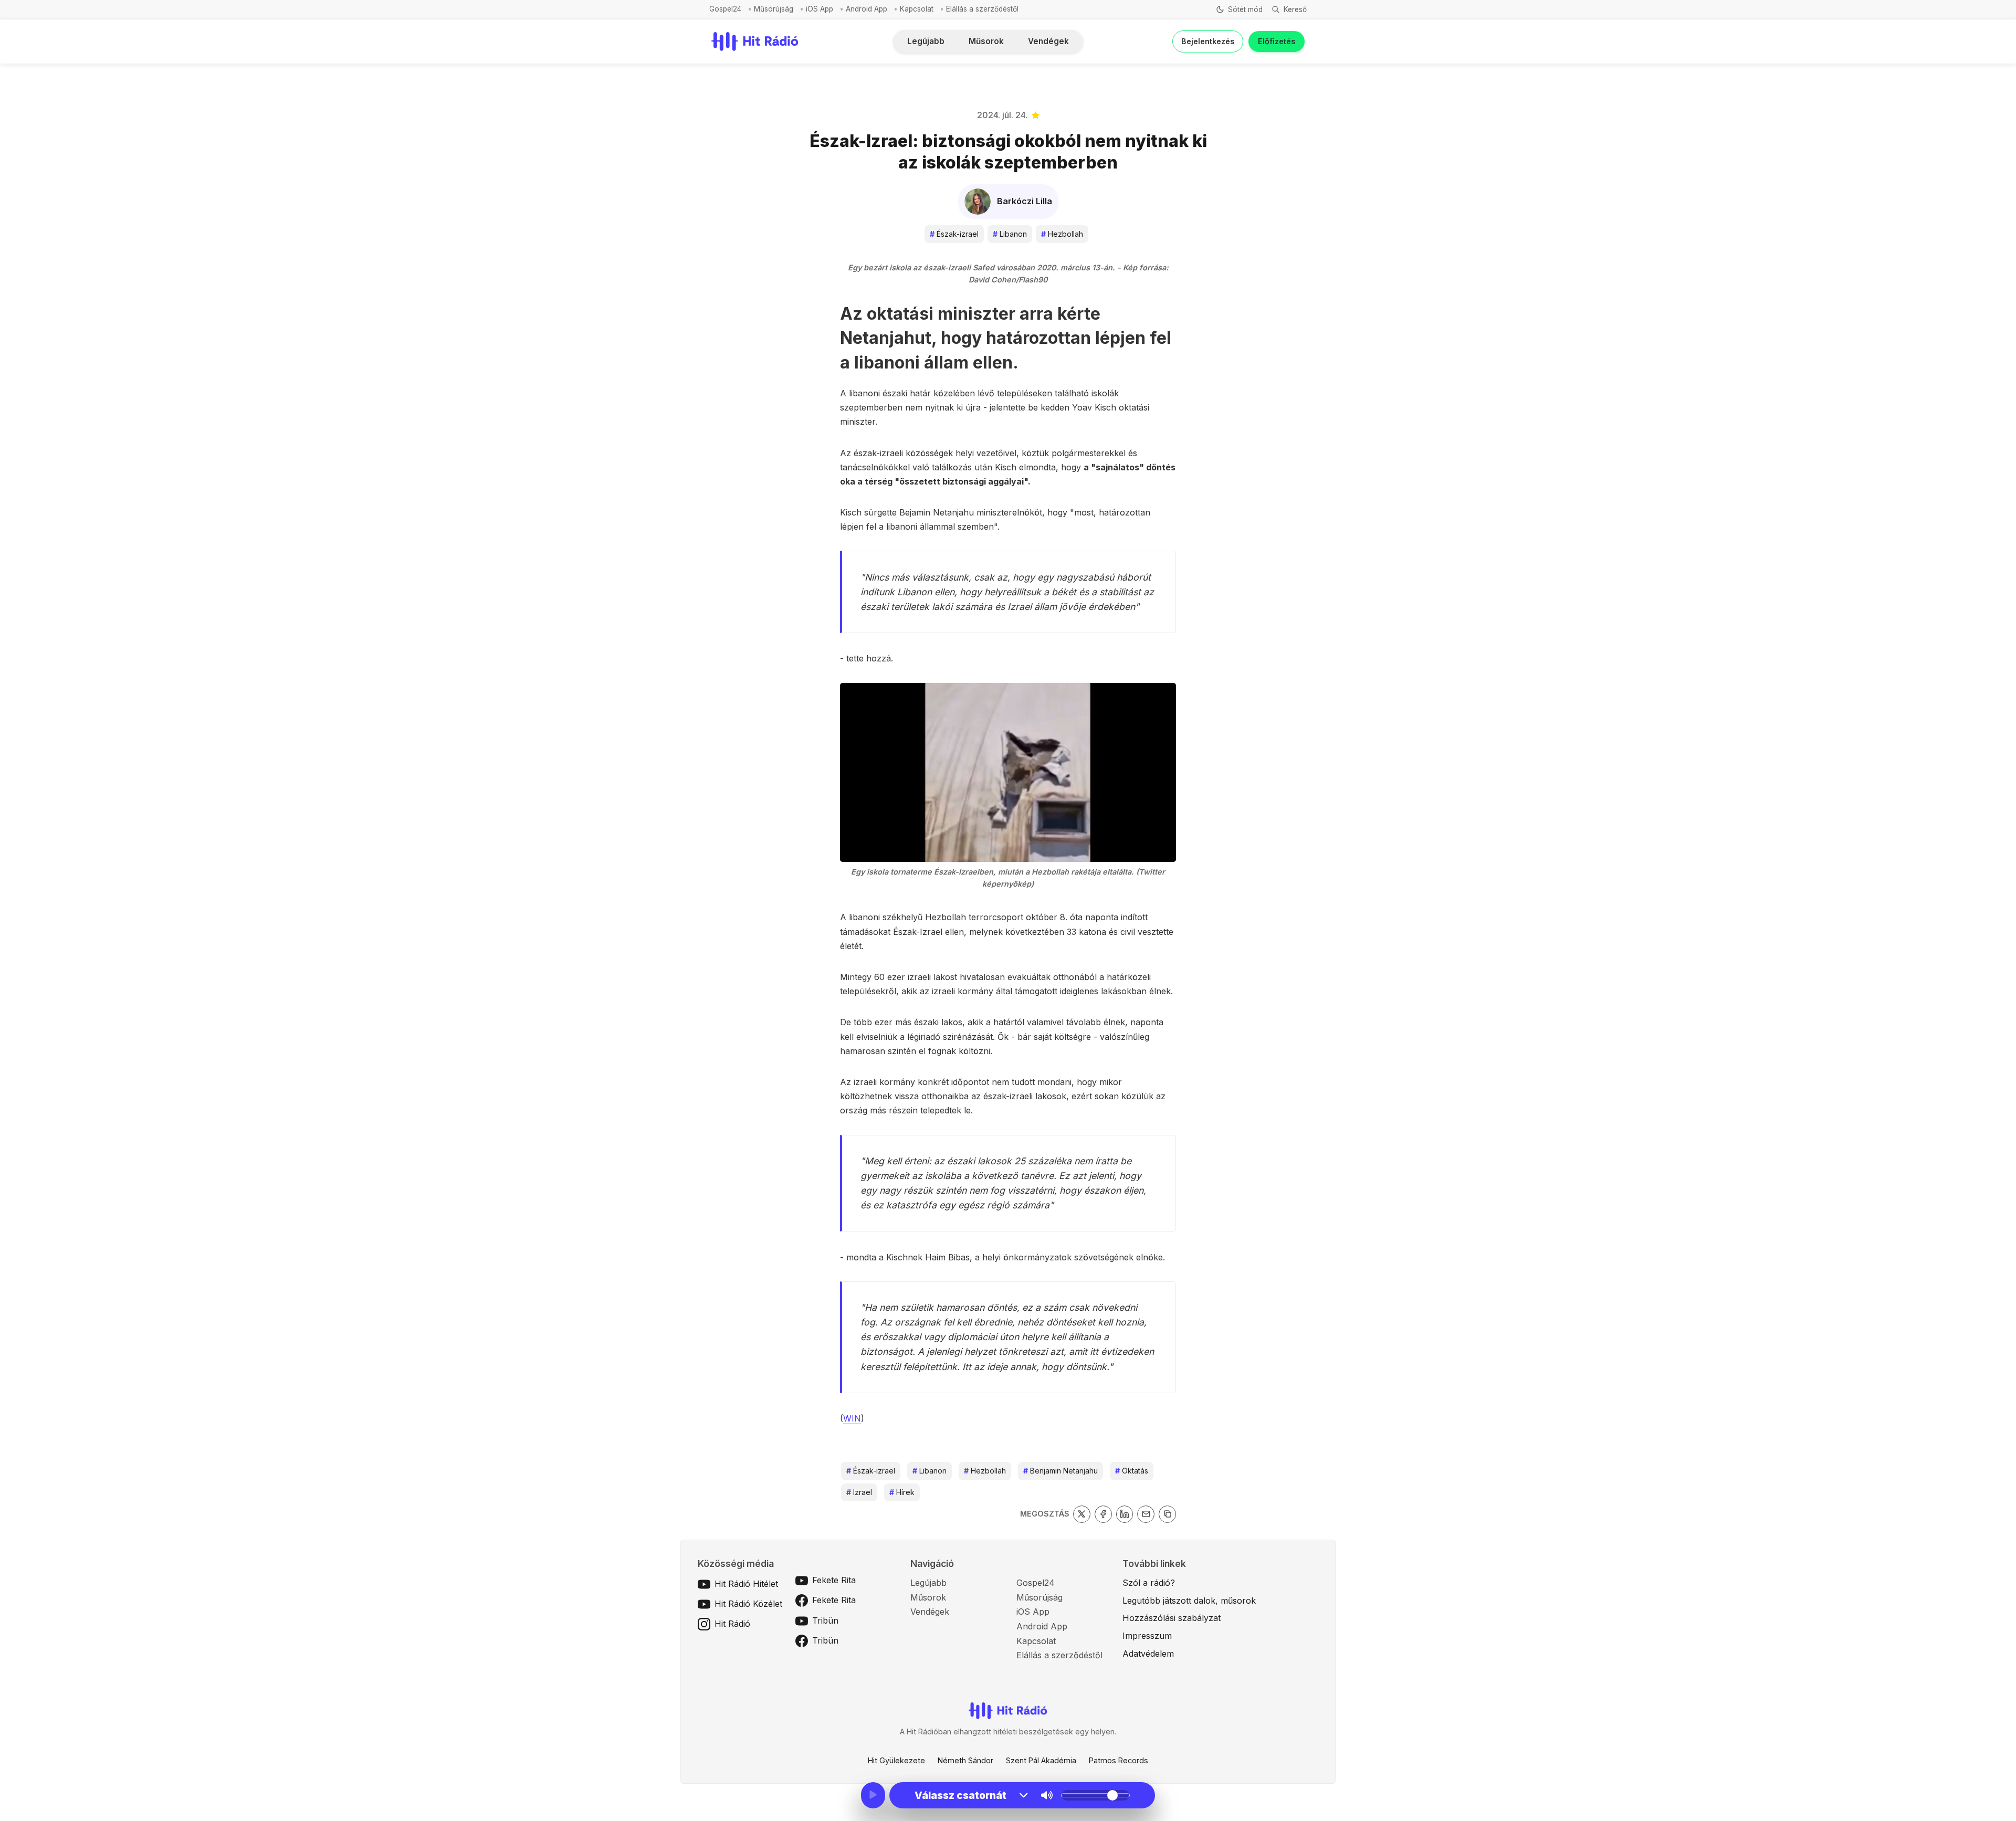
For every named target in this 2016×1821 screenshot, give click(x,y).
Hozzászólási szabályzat (1172, 1618)
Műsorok (986, 41)
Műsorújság (774, 9)
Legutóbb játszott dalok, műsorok (1189, 1601)
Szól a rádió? (1149, 1583)
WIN (852, 1418)
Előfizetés (1277, 41)
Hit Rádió (732, 1624)
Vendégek (1048, 41)
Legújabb (926, 41)
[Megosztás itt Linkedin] (1125, 1514)
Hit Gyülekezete (896, 1760)
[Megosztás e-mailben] (1146, 1514)
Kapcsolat (917, 9)
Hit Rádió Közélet (748, 1604)
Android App (867, 9)
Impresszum (1147, 1636)
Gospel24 (725, 9)
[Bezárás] (1154, 67)
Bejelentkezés (1208, 41)
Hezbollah (1062, 234)
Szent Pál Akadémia (1041, 1760)
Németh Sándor (965, 1760)
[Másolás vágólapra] (1167, 1514)
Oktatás (1132, 1471)
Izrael (859, 1492)
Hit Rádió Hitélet (746, 1584)
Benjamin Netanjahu (1060, 1471)
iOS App (820, 9)
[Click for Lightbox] (1008, 772)
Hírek (902, 1492)
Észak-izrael (954, 234)
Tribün (825, 1620)
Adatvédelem (1148, 1654)
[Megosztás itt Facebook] (1103, 1514)
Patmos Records (1119, 1760)
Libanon (1010, 234)
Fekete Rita (834, 1580)
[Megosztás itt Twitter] (1082, 1514)
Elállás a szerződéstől (982, 9)
